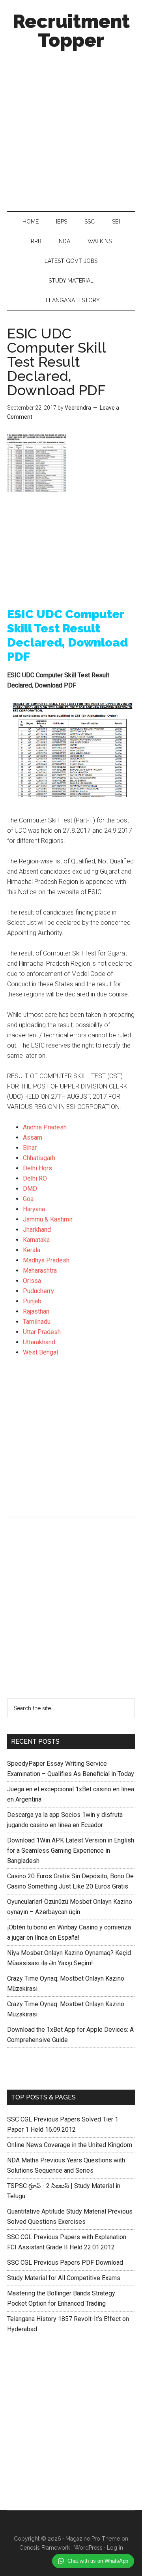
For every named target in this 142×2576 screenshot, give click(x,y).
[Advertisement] (71, 128)
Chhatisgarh (39, 1158)
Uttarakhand (39, 1342)
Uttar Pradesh (42, 1332)
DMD (30, 1189)
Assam (33, 1137)
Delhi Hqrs (37, 1168)
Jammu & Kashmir (48, 1219)
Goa (28, 1199)
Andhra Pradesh (45, 1127)
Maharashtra (40, 1270)
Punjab (32, 1301)
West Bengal (40, 1352)
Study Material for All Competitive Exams (64, 2278)
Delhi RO (35, 1178)
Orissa (32, 1281)
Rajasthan (36, 1311)
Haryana (34, 1209)
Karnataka (36, 1240)
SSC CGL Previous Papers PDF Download (65, 2263)
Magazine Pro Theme (93, 2539)
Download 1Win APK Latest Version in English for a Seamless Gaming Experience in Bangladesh (71, 1851)
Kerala (32, 1250)
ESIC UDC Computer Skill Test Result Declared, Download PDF (56, 362)
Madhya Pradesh (46, 1260)
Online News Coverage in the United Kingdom (70, 2145)
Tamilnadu (37, 1322)
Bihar (30, 1148)
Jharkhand (37, 1230)
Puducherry (38, 1291)
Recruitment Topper (71, 31)
